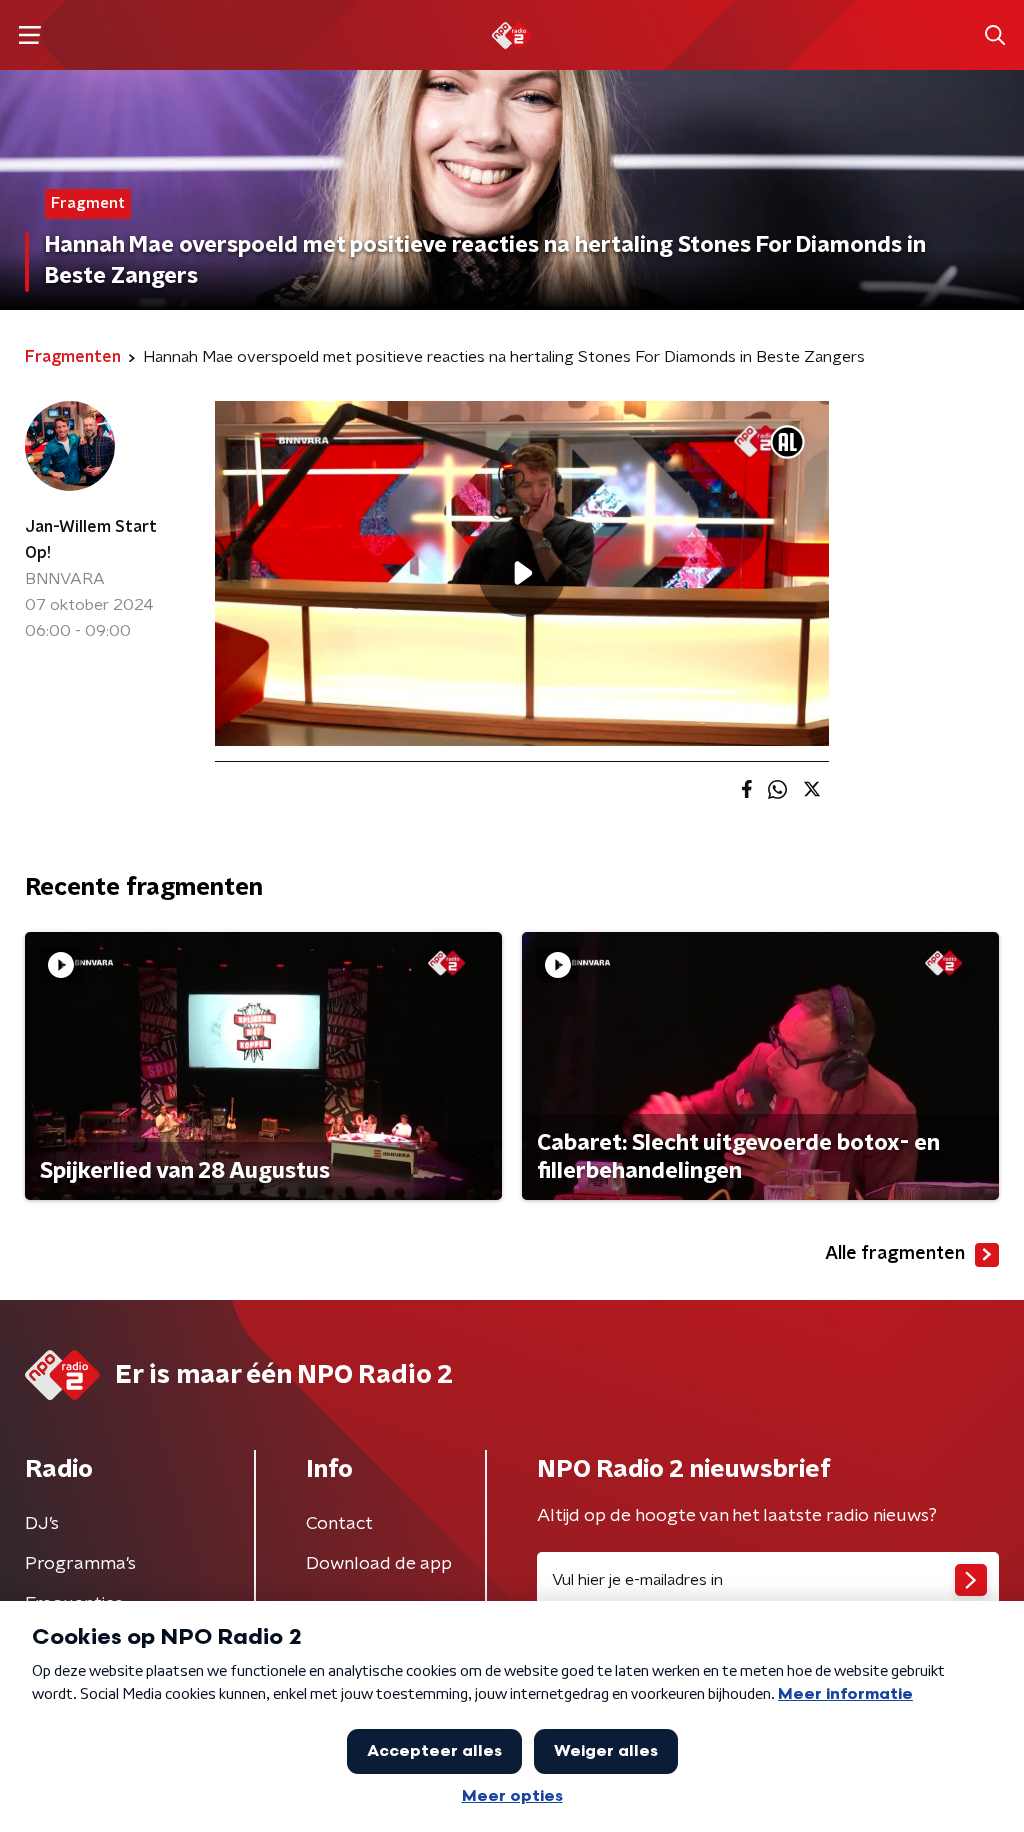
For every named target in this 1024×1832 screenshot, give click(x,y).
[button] (29, 35)
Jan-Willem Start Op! (91, 540)
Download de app (379, 1564)
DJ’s (42, 1524)
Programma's (80, 1564)
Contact (339, 1524)
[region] (522, 573)
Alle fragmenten (895, 1254)
